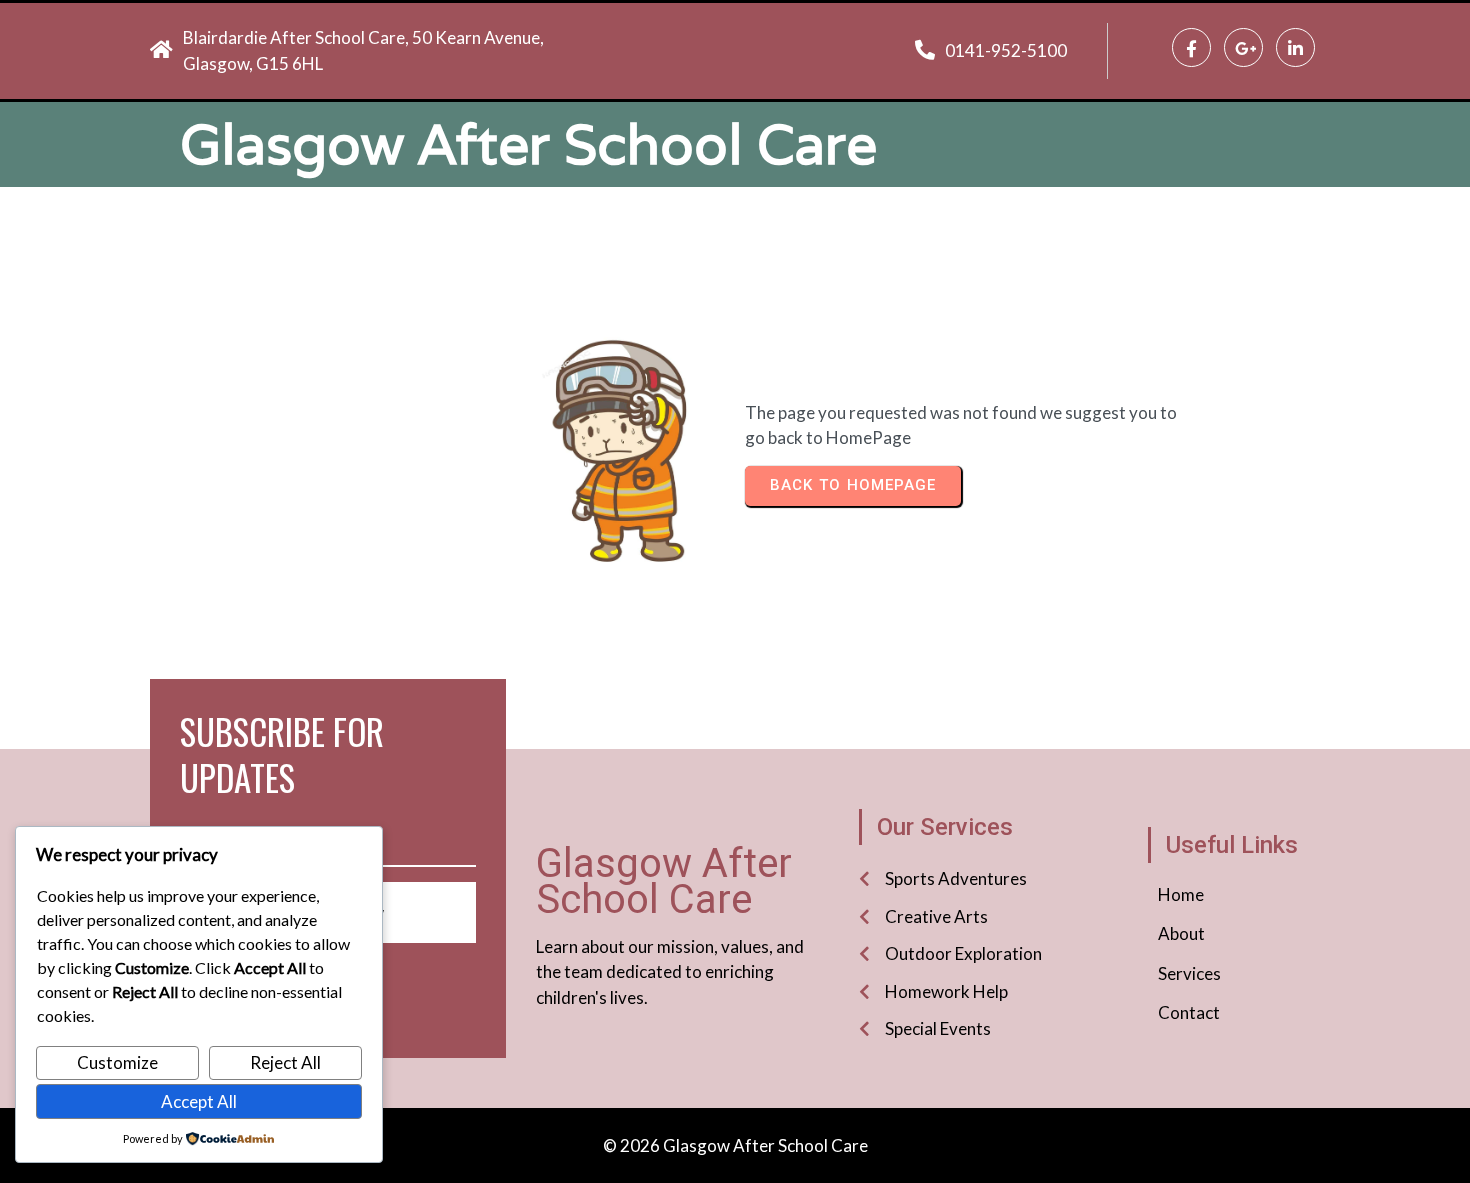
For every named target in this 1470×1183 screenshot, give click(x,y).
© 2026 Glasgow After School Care (735, 1145)
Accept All (199, 1101)
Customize (117, 1062)
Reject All (285, 1062)
